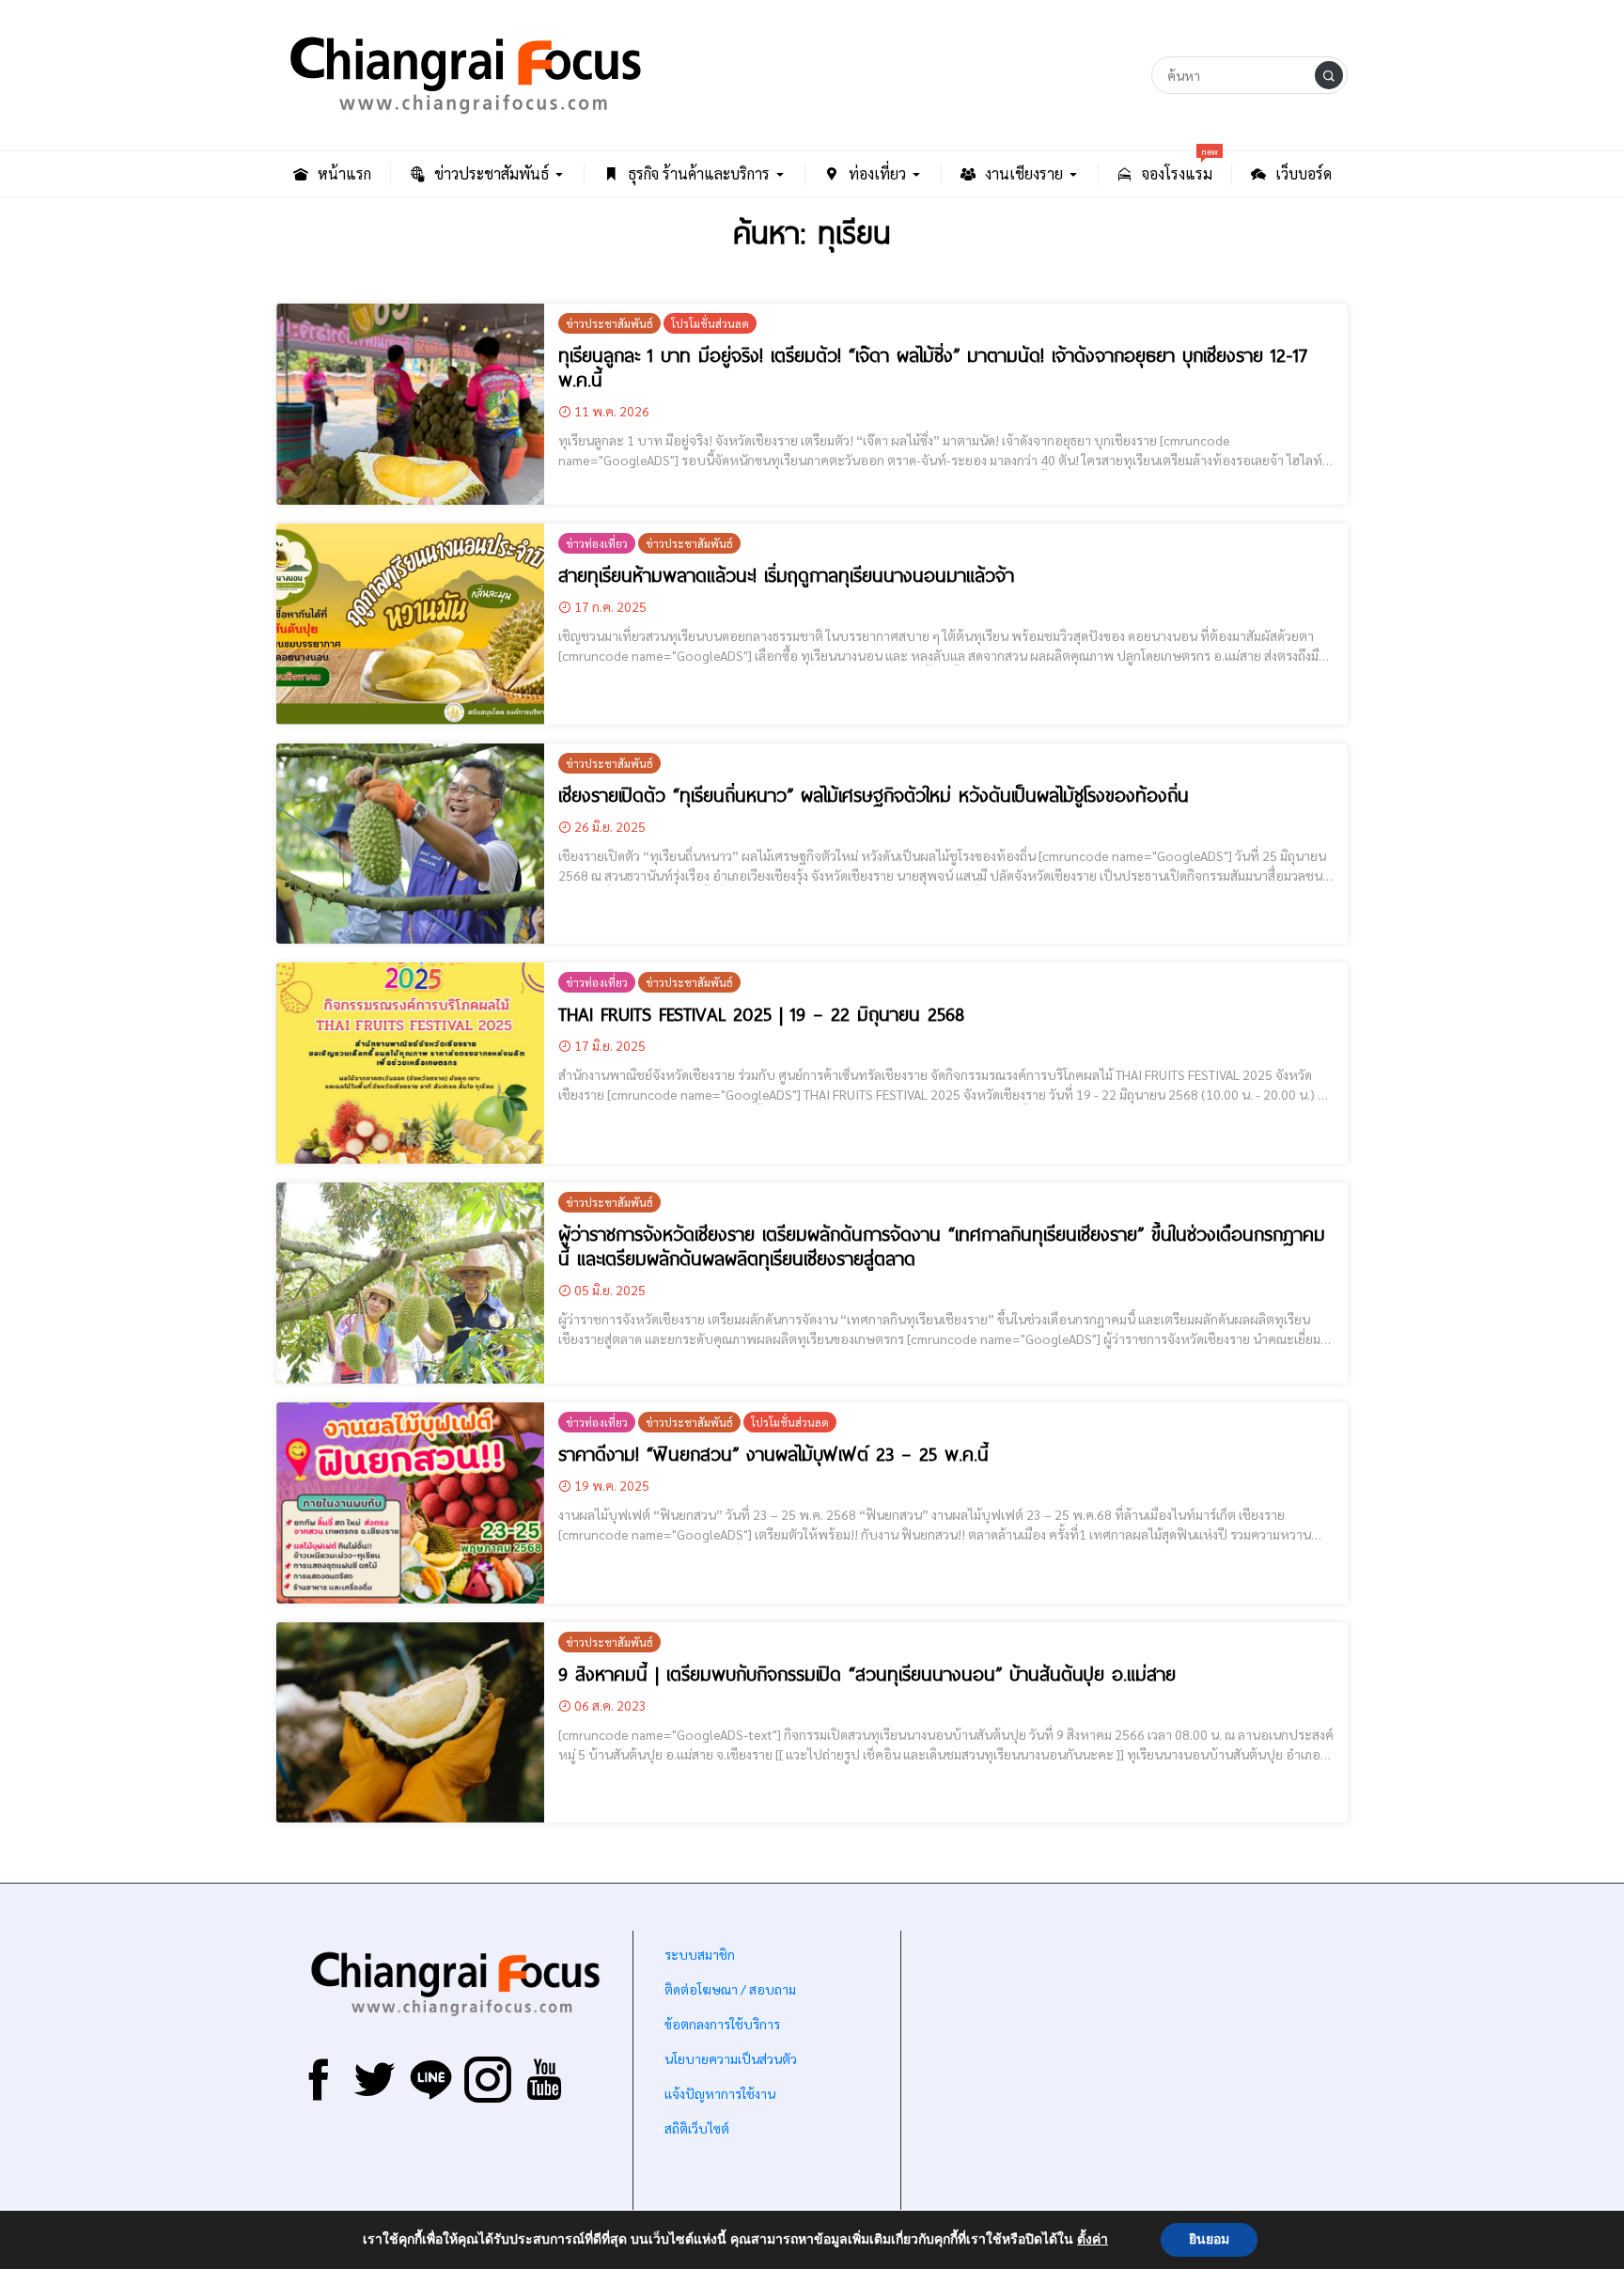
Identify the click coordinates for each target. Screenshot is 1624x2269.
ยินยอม (1209, 2239)
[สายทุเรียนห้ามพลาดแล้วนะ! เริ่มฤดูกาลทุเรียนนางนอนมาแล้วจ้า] (410, 624)
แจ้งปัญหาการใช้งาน (718, 2093)
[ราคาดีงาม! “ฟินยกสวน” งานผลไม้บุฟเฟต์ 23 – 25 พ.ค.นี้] (410, 1503)
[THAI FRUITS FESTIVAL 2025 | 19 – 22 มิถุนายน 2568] (410, 1063)
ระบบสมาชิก (700, 1954)
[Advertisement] (1124, 2076)
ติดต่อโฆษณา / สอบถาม (730, 1989)
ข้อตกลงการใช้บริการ (722, 2024)
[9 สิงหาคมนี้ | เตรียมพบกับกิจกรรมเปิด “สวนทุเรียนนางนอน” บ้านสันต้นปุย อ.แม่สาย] (410, 1723)
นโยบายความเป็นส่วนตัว (731, 2058)
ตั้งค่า (1093, 2240)
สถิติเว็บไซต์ (697, 2128)
